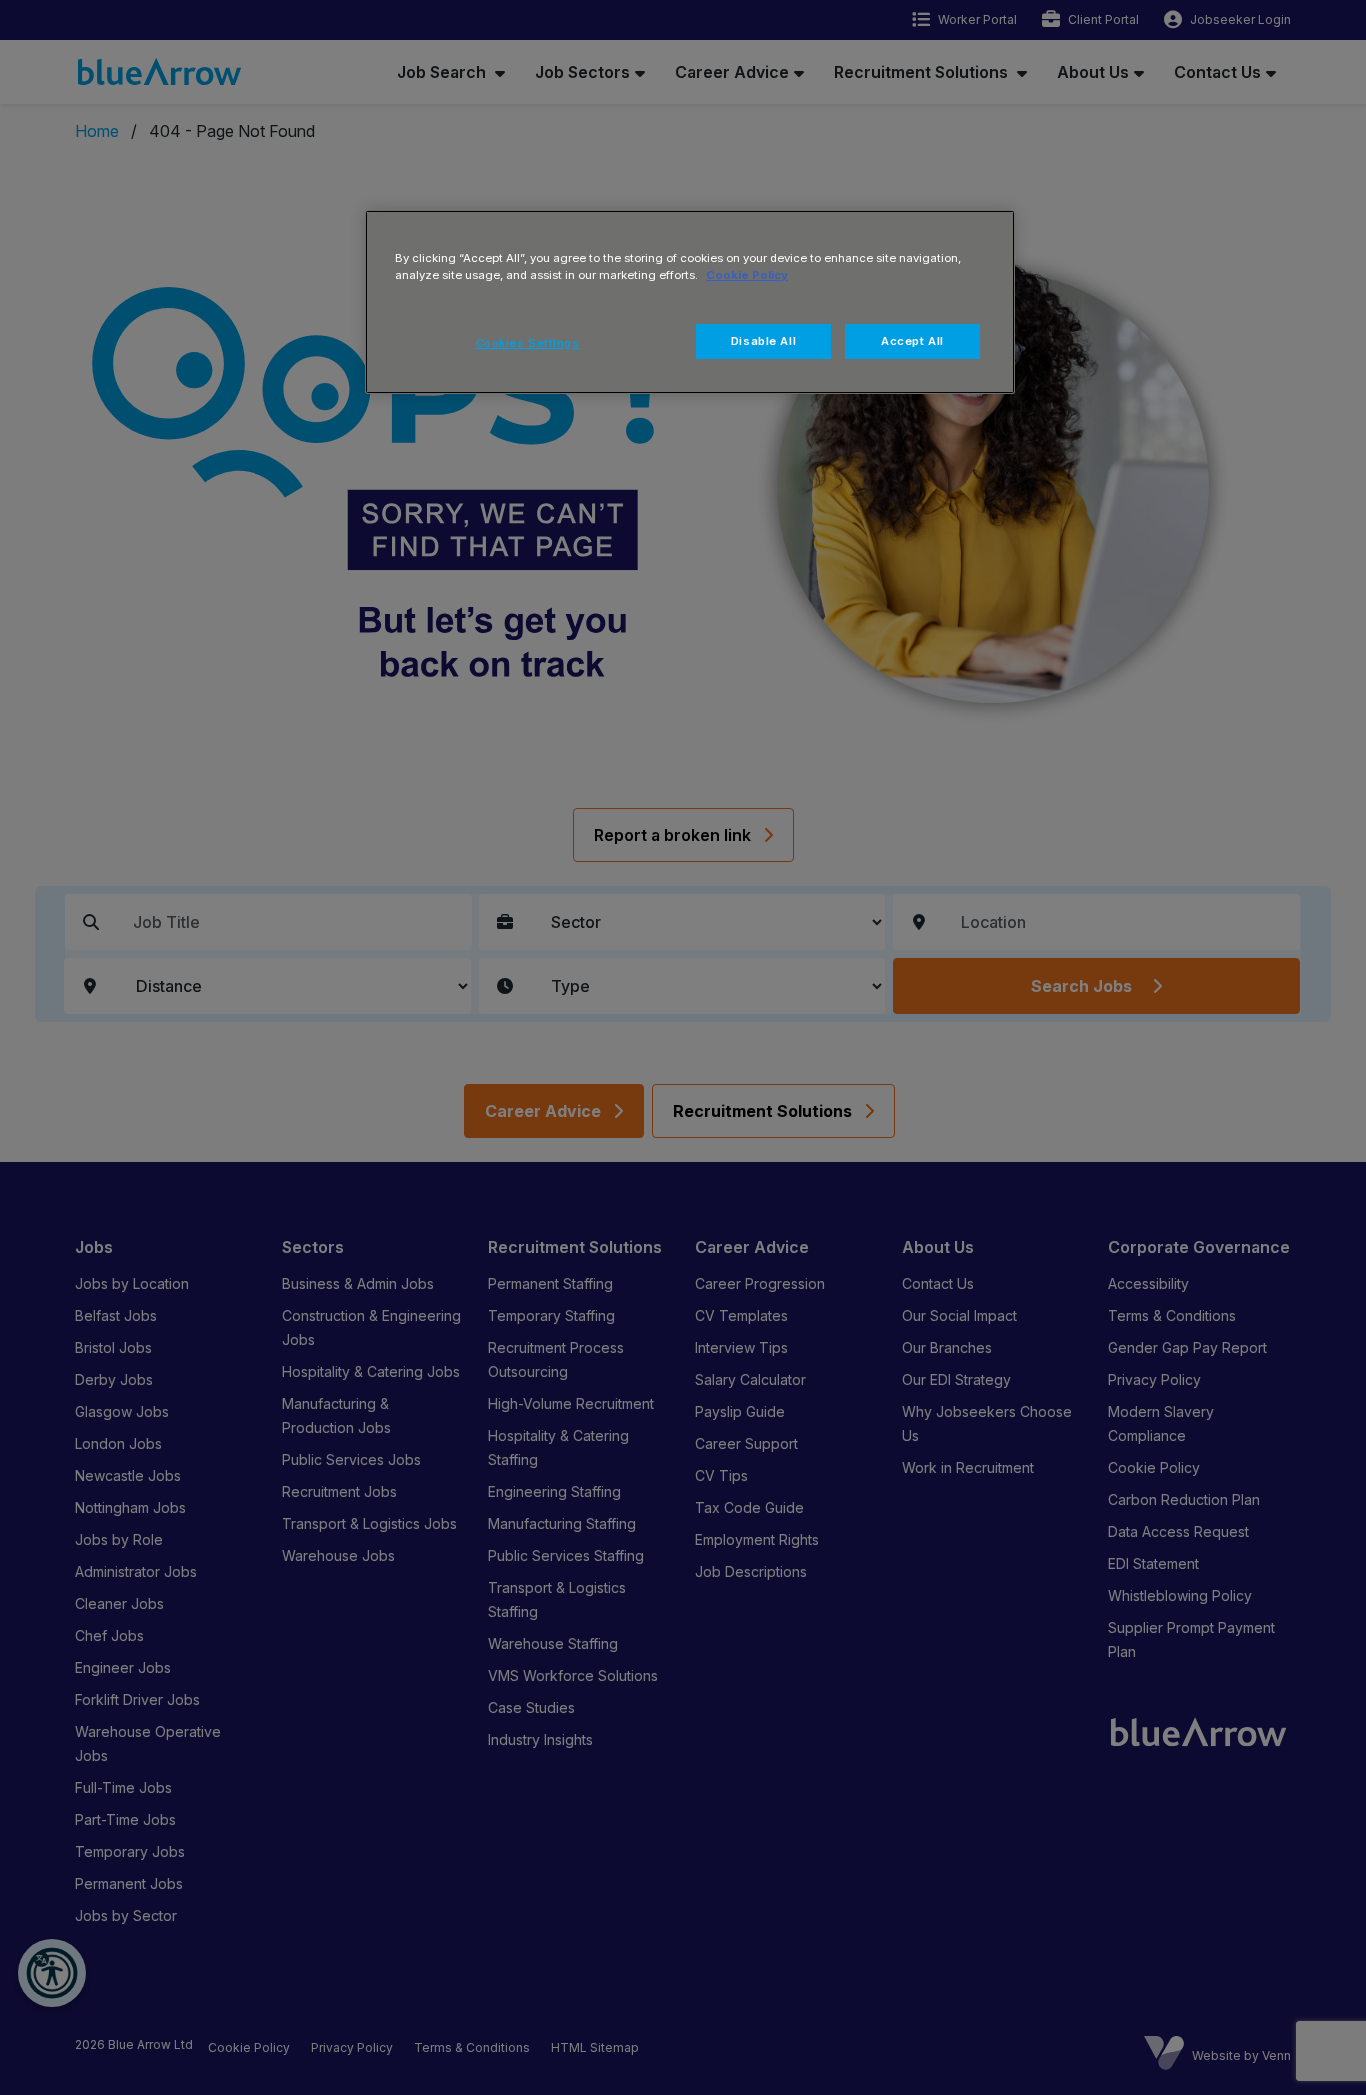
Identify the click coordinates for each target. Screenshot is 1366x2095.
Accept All (912, 341)
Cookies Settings (528, 343)
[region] (690, 302)
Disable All (763, 341)
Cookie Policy (747, 275)
